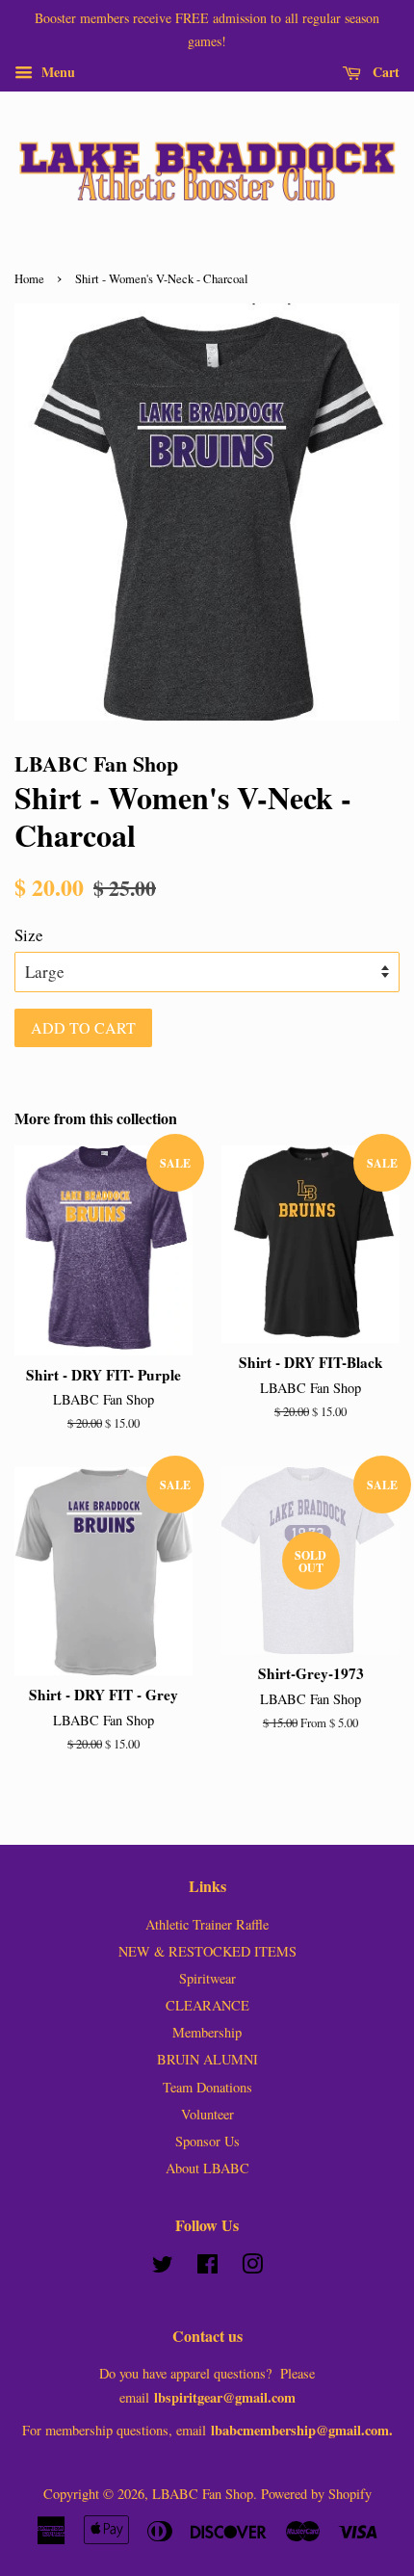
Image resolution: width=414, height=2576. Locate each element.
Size (29, 935)
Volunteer (207, 2114)
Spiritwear (207, 1978)
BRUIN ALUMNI (207, 2059)
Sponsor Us (207, 2141)
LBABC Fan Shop (203, 2494)
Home (29, 279)
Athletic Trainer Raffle (207, 1924)
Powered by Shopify (316, 2494)
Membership (207, 2032)
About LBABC (207, 2168)
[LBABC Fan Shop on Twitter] (163, 2267)
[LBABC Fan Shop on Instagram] (252, 2267)
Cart (384, 71)
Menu (56, 71)
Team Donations (207, 2087)
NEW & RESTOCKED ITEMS (207, 1951)
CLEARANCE (207, 2005)
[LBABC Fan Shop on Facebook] (207, 2267)
